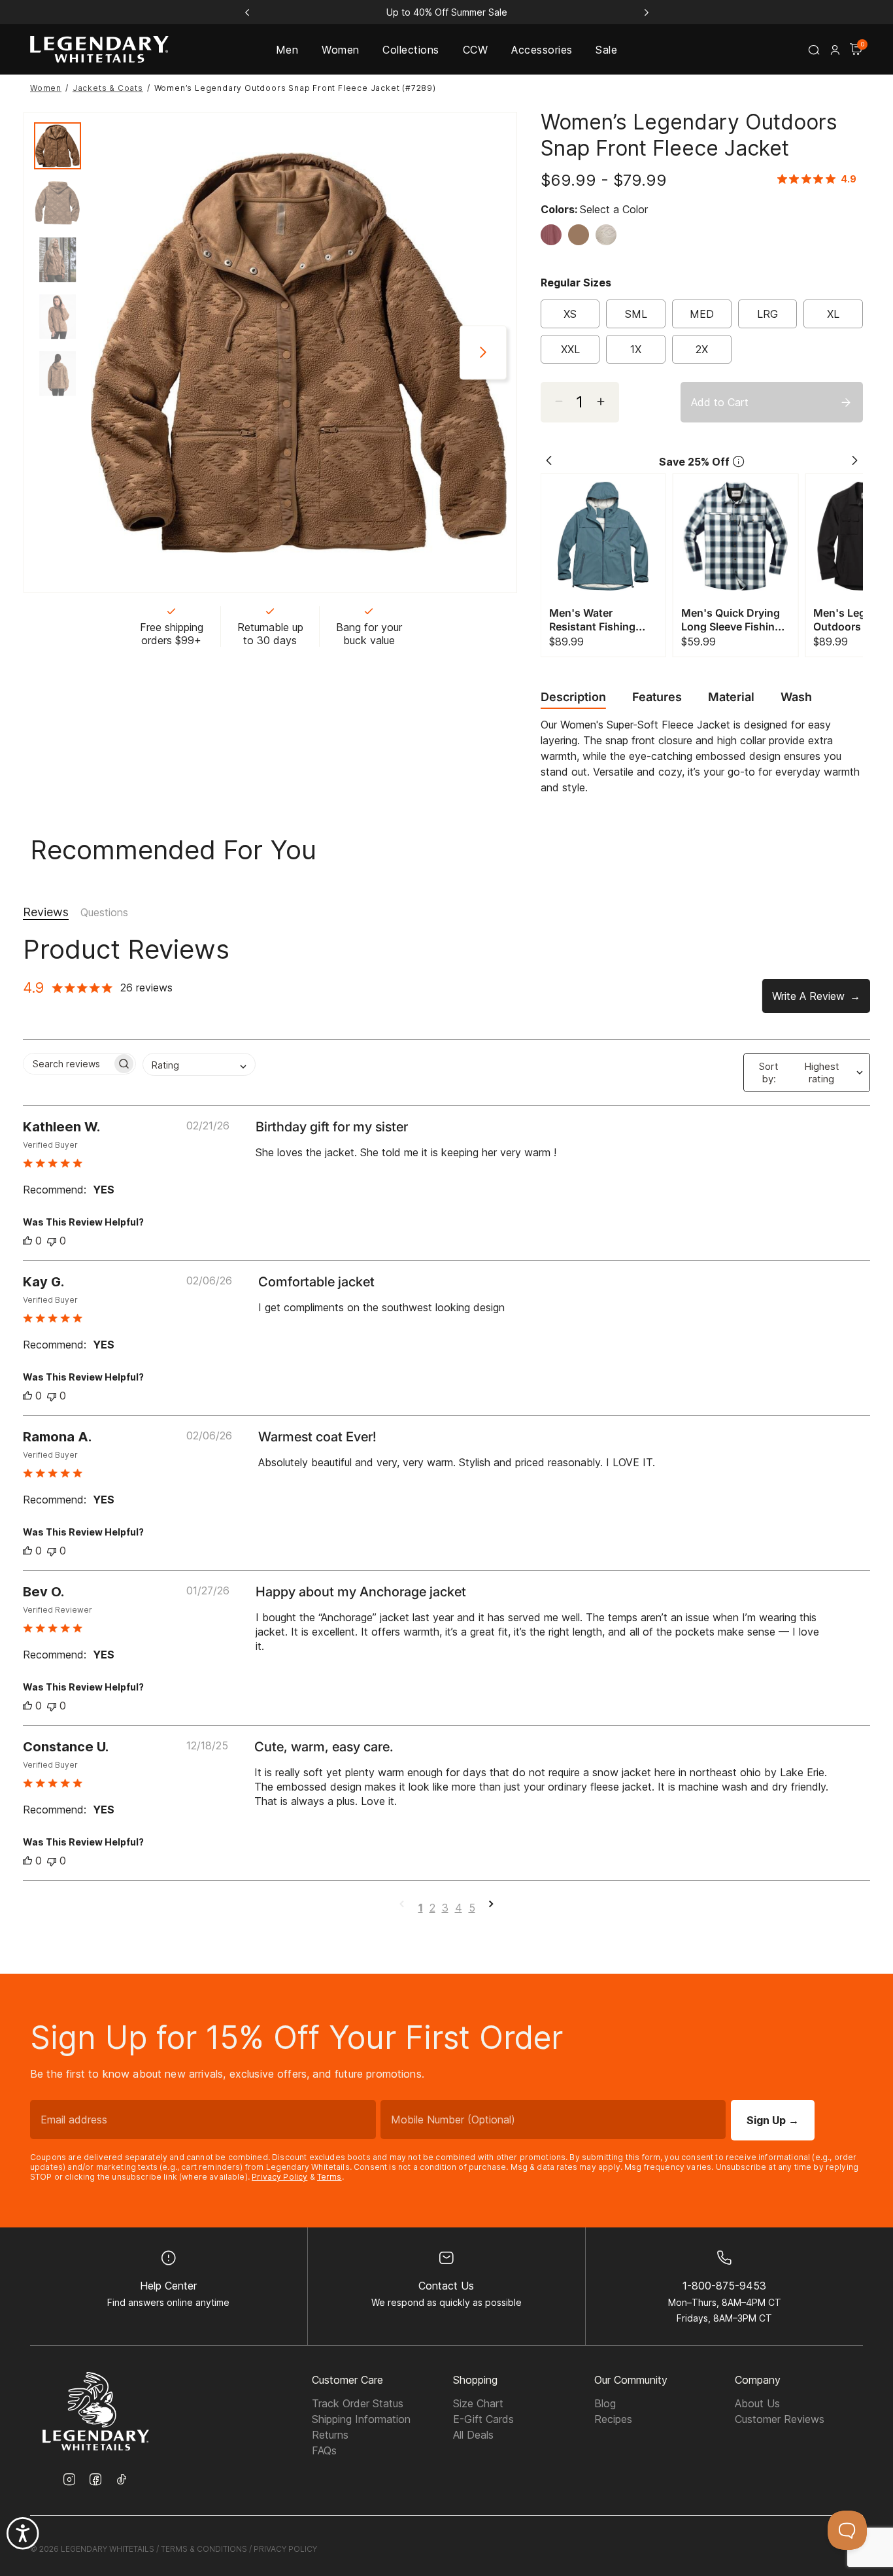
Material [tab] (731, 697)
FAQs (324, 2450)
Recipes (613, 2419)
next (483, 353)
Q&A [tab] (104, 913)
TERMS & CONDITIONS (204, 2549)
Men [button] (287, 50)
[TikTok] (122, 2479)
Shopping (475, 2380)
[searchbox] (68, 1064)
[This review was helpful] (27, 1241)
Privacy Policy (279, 2177)
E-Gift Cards (483, 2419)
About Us (757, 2403)
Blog (605, 2403)
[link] (820, 179)
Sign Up (773, 2120)
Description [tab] (573, 697)
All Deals (473, 2435)
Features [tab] (657, 697)
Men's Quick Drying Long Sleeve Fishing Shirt (731, 620)
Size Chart (478, 2403)
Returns (330, 2435)
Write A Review (808, 996)
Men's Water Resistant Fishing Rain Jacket (592, 620)
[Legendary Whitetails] (99, 49)
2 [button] (432, 1908)
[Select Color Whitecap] (609, 235)
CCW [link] (475, 50)
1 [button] (421, 1908)
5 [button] (472, 1908)
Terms (329, 2177)
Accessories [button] (542, 50)
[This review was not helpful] (52, 1241)
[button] (835, 50)
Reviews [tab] (46, 912)
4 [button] (459, 1908)
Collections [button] (411, 50)
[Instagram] (69, 2481)
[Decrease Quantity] (606, 402)
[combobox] (199, 1064)
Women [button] (340, 50)
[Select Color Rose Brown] (554, 235)
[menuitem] (287, 49)
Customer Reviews (780, 2419)
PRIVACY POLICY (285, 2549)
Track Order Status (358, 2403)
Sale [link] (606, 50)
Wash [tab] (796, 697)
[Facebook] (95, 2481)
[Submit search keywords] (814, 50)
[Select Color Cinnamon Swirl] (582, 235)
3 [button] (445, 1908)
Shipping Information (361, 2419)
